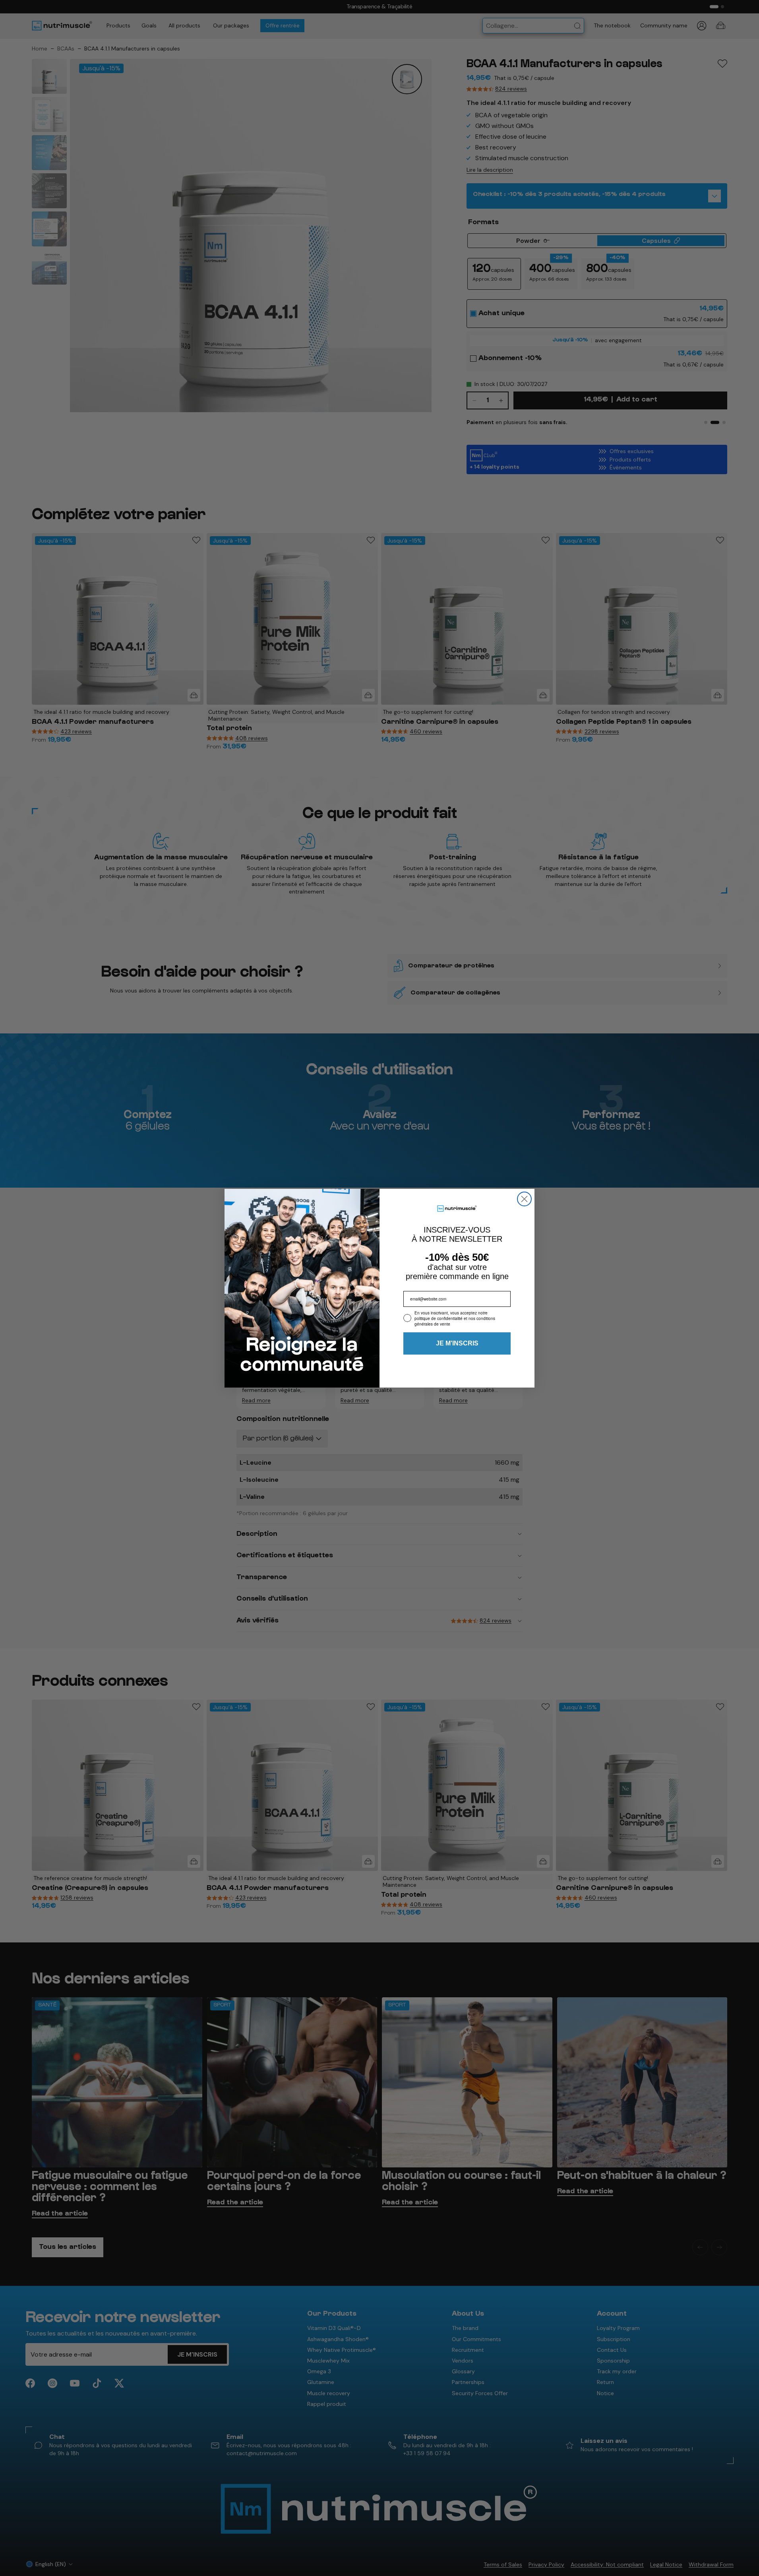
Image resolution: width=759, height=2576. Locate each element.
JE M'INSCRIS (457, 1343)
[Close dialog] (524, 1199)
